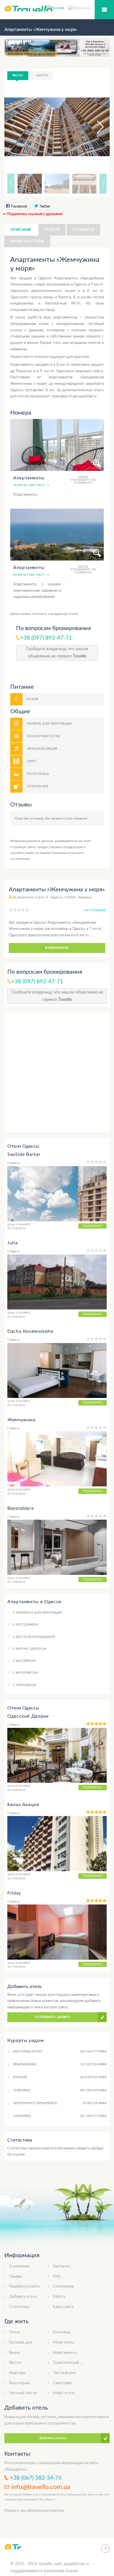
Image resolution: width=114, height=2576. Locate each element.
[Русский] (57, 8)
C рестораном (25, 1625)
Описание (21, 230)
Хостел (15, 2363)
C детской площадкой (34, 1637)
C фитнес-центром (30, 1649)
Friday (14, 1893)
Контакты (61, 2266)
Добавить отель (23, 2297)
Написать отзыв (27, 241)
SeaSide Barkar (24, 1154)
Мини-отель (64, 2343)
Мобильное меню (104, 10)
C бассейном (24, 1661)
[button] (95, 127)
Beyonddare (20, 1508)
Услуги (52, 230)
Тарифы (16, 2277)
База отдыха (19, 2383)
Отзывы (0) (83, 230)
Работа (59, 2297)
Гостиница (62, 2332)
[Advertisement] (57, 1072)
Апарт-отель (64, 2393)
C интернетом (25, 1673)
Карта (42, 75)
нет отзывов (95, 910)
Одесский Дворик (28, 1716)
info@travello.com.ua (41, 2487)
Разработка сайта (24, 2287)
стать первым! (76, 818)
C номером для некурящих (37, 1613)
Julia (12, 1243)
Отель (15, 2332)
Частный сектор (23, 2393)
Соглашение (64, 2287)
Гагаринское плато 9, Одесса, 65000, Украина (52, 897)
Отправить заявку (53, 2017)
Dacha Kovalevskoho (30, 1331)
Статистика (19, 2307)
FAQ (57, 2277)
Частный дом (64, 2373)
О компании (19, 2266)
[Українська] (80, 8)
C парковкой (24, 1685)
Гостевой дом (21, 2343)
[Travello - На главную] (13, 2547)
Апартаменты (65, 2353)
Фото (18, 75)
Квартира (17, 2373)
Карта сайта (63, 2307)
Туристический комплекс (75, 2363)
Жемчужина (21, 1420)
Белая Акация (23, 1805)
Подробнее (93, 1226)
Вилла (14, 2353)
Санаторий (62, 2383)
